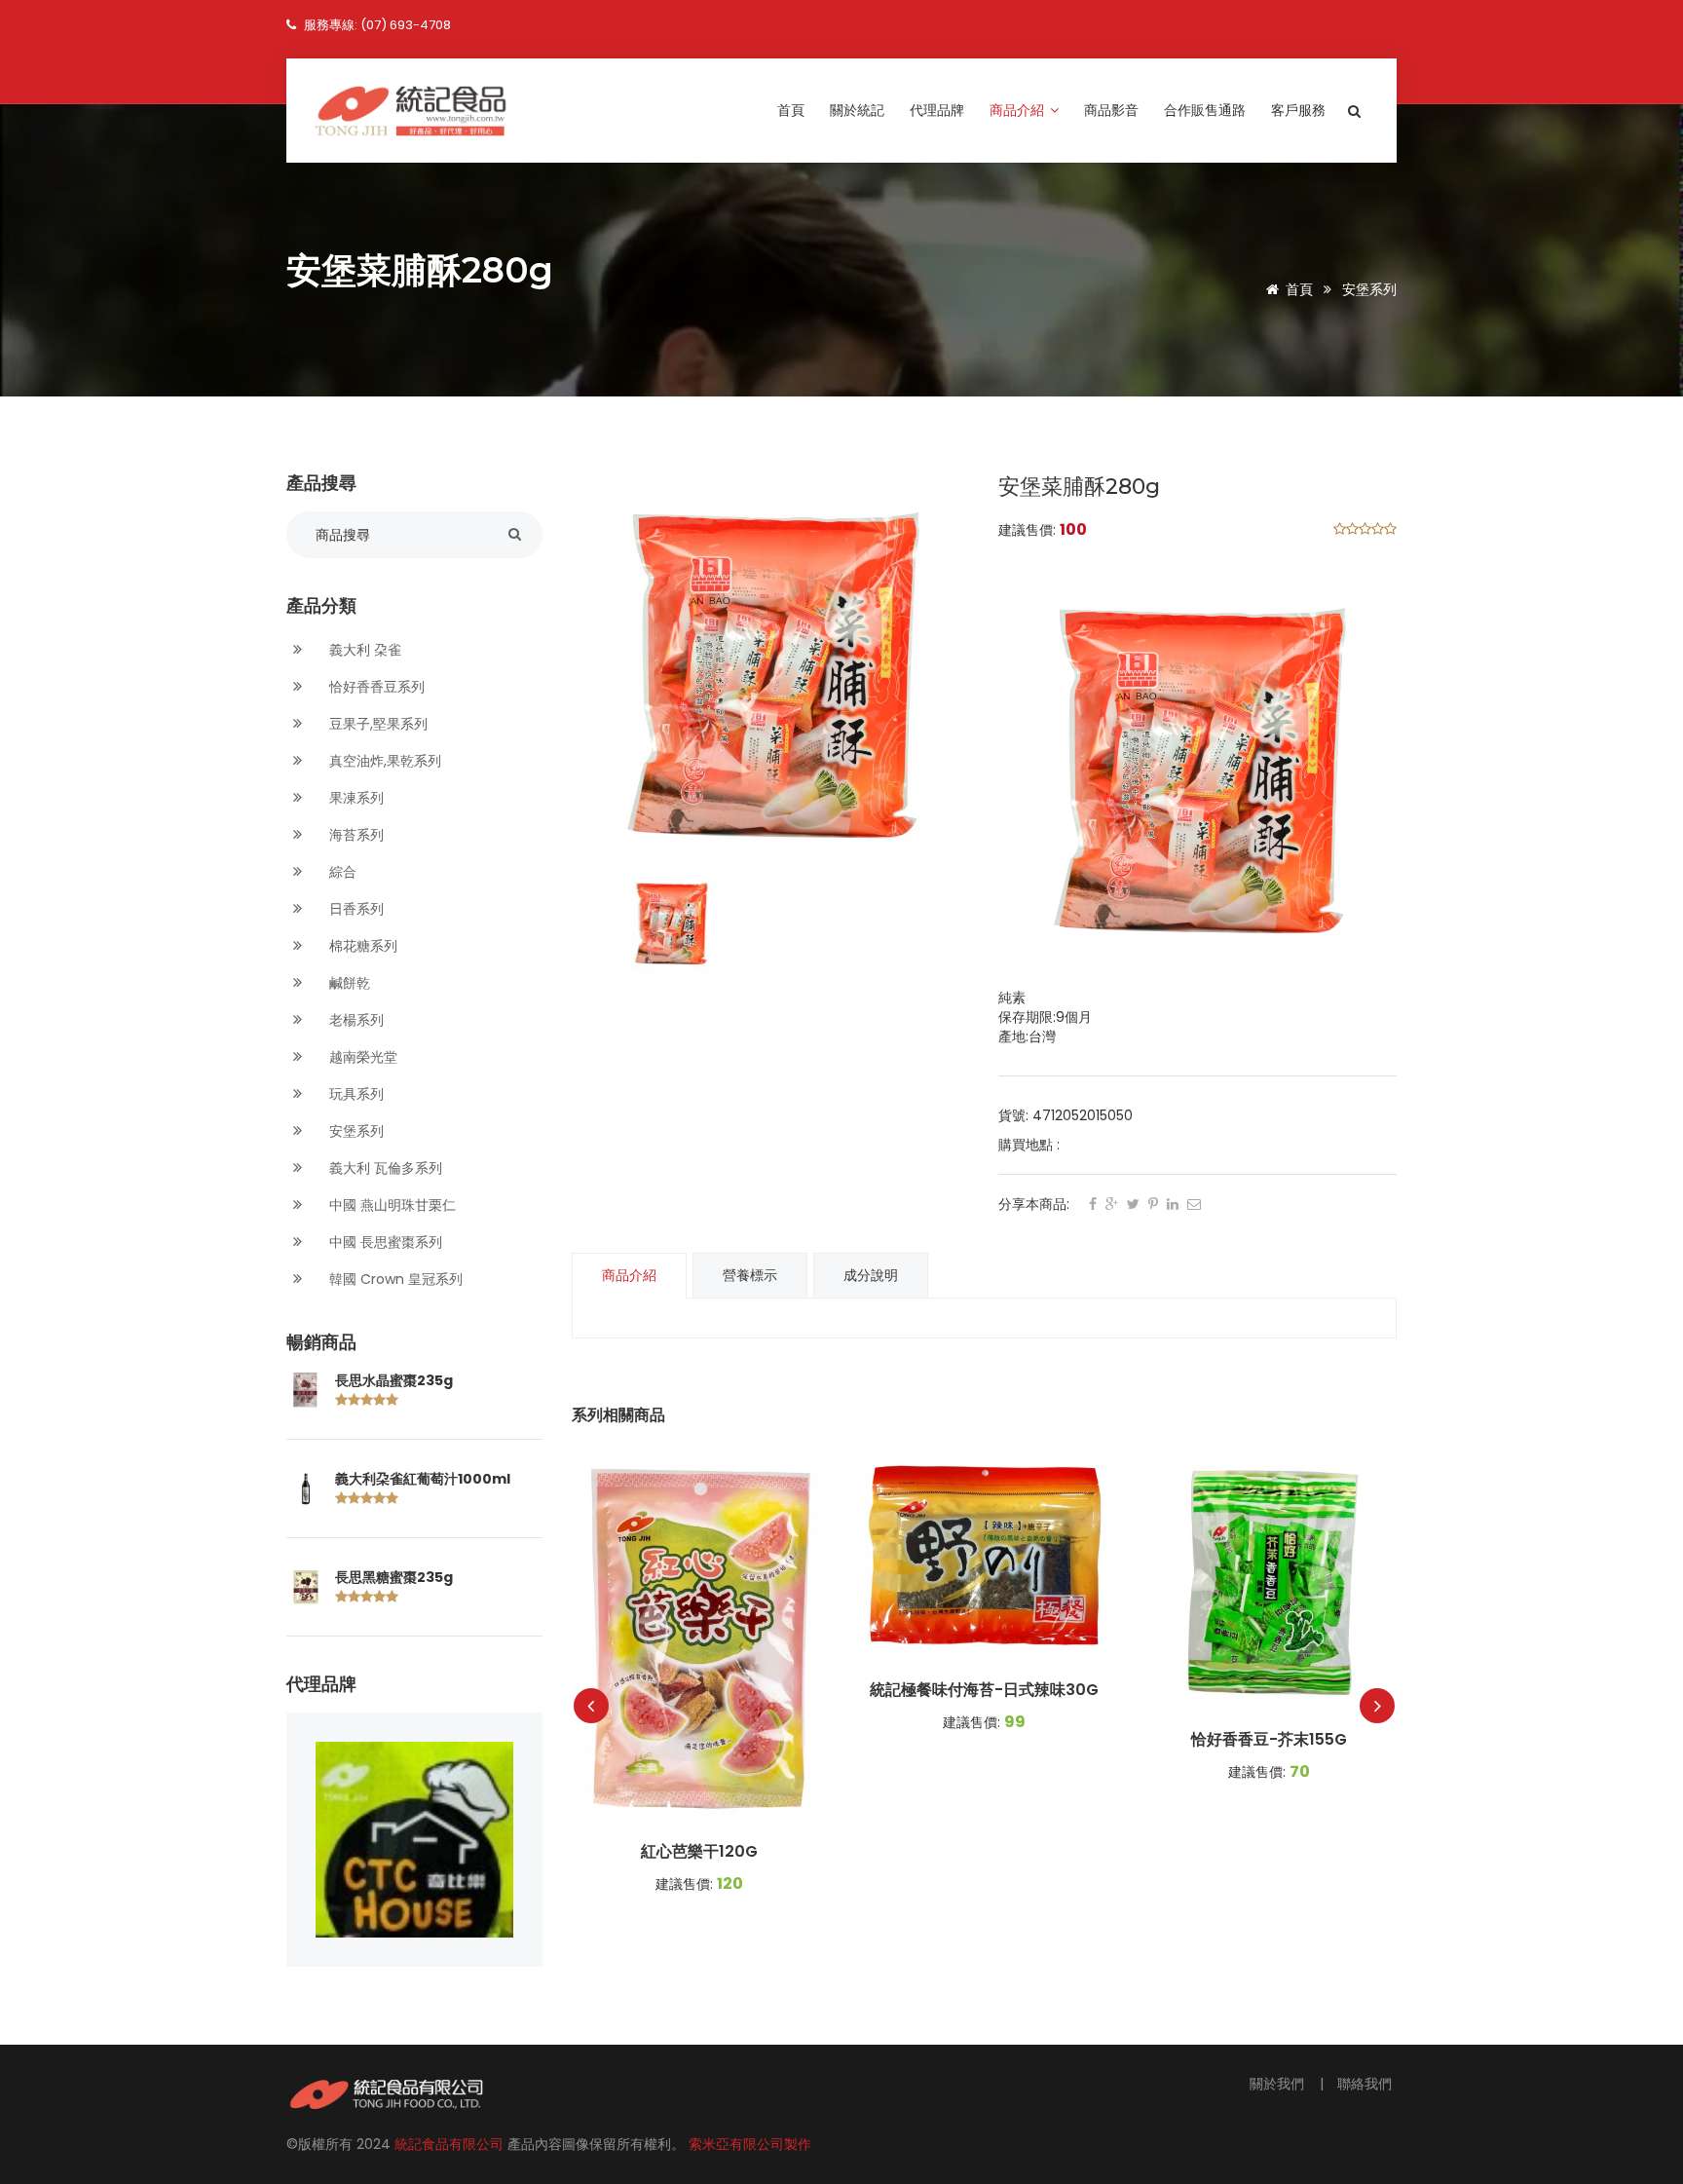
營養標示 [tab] (750, 1275)
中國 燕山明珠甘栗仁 (391, 1205)
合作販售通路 (1205, 110)
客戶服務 (1298, 110)
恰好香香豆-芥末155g (1269, 1740)
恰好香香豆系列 (375, 687)
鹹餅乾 (348, 983)
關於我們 (1279, 2084)
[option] (771, 674)
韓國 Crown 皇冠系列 (394, 1279)
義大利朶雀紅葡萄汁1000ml (423, 1479)
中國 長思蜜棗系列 (384, 1242)
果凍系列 (355, 798)
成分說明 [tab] (871, 1275)
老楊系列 (355, 1020)
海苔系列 (355, 835)
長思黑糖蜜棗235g (394, 1577)
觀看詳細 (699, 1638)
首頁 (791, 110)
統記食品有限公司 (451, 2144)
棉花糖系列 (361, 946)
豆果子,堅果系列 (376, 724)
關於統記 (857, 110)
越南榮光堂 (361, 1057)
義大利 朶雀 (363, 650)
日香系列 (355, 909)
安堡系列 (1369, 289)
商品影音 (1111, 110)
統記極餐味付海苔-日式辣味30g (984, 1690)
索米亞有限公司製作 (750, 2144)
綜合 (341, 872)
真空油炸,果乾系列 (383, 761)
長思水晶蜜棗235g (394, 1380)
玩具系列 (355, 1094)
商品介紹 (1019, 110)
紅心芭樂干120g (699, 1852)
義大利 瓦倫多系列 (384, 1168)
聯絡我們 (1365, 2084)
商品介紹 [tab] (629, 1275)
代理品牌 (937, 110)
